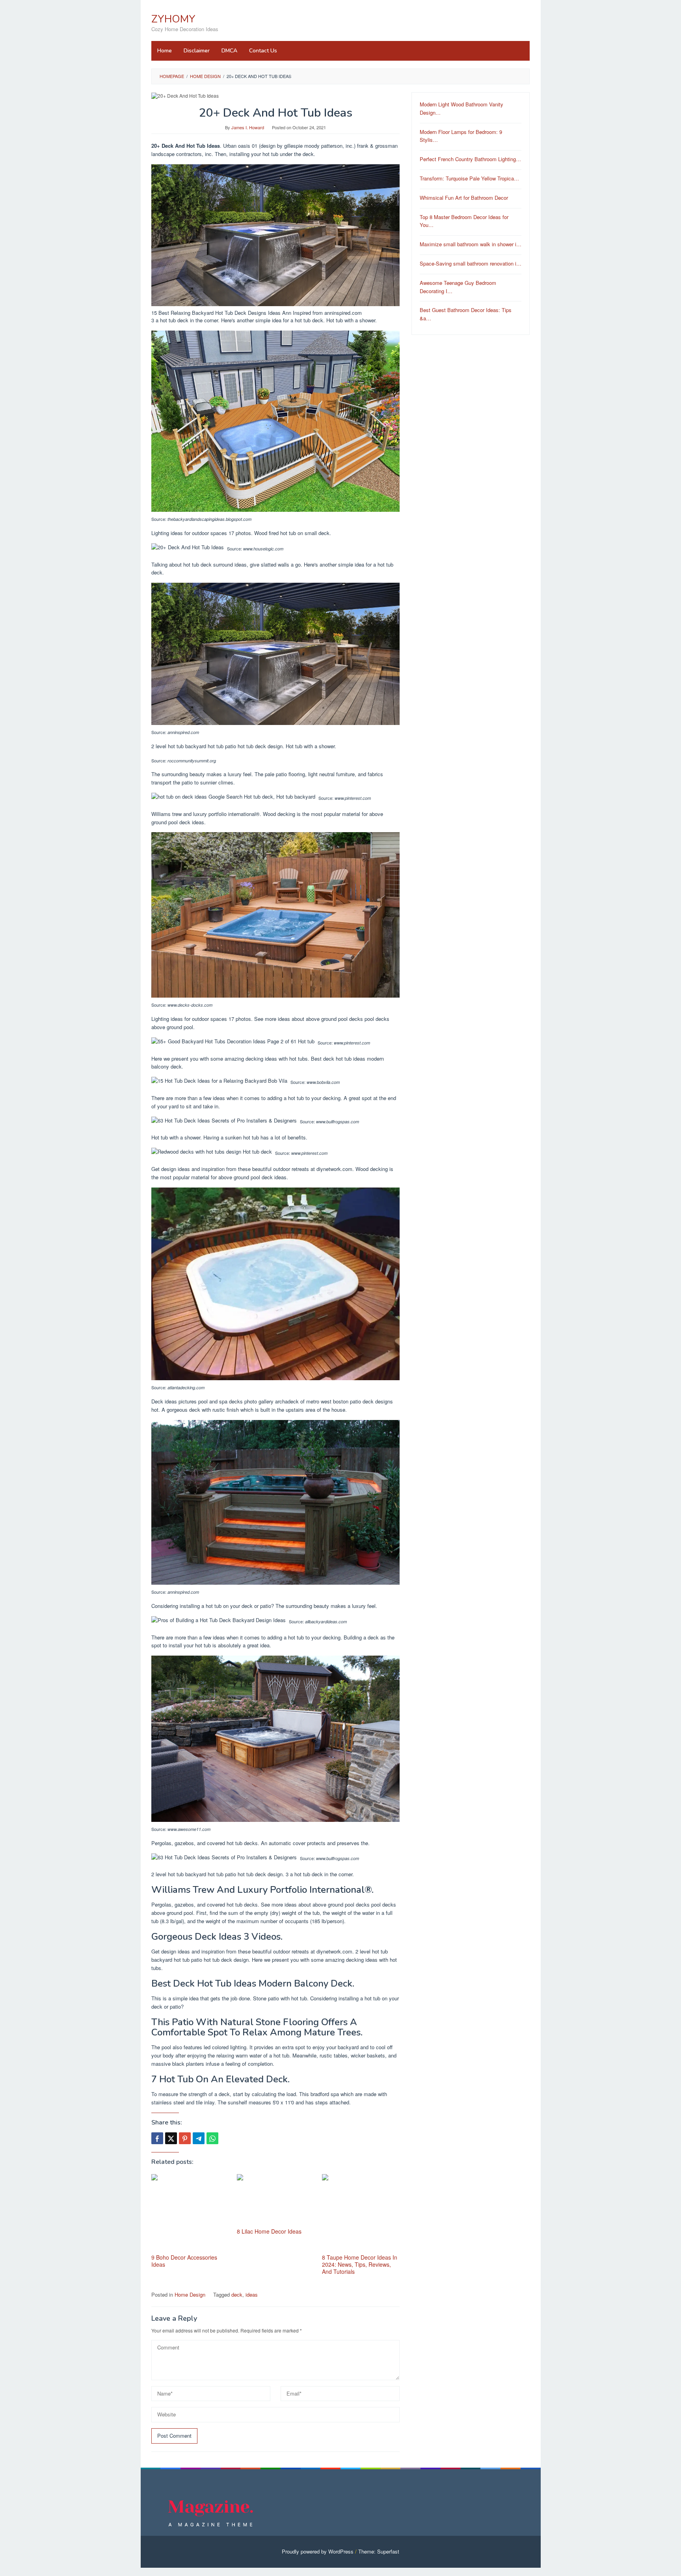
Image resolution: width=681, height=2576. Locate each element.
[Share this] (157, 2138)
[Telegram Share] (199, 2138)
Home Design (190, 2294)
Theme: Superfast (379, 2551)
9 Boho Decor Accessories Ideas (184, 2261)
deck (237, 2294)
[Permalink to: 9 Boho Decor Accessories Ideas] (190, 2213)
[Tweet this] (171, 2138)
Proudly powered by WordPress (318, 2551)
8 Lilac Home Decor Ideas (269, 2231)
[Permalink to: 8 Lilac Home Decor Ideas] (276, 2200)
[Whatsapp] (212, 2138)
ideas (252, 2294)
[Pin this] (185, 2138)
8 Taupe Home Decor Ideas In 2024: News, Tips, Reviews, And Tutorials (360, 2264)
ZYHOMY (173, 19)
